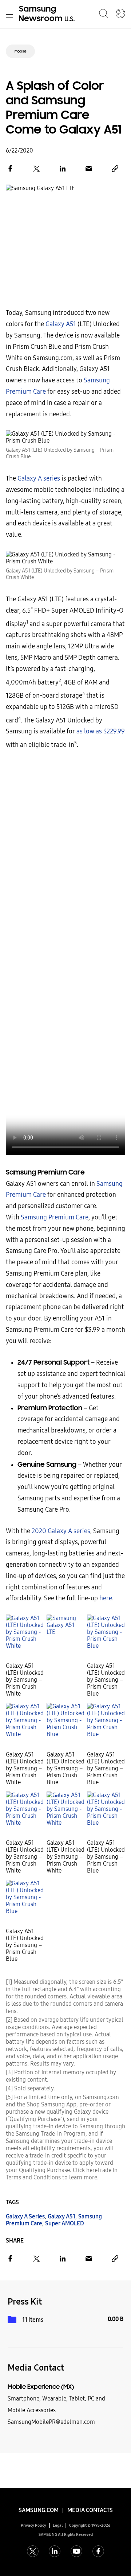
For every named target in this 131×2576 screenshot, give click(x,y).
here (106, 1598)
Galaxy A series (39, 479)
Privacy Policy (33, 2525)
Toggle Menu (9, 14)
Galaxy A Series (25, 2216)
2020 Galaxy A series (61, 1531)
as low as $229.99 (101, 731)
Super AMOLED (65, 2223)
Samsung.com (39, 2510)
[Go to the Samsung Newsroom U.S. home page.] (48, 14)
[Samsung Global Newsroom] (120, 14)
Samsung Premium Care (55, 1217)
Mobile (20, 51)
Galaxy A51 (61, 324)
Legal (58, 2525)
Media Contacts (90, 2510)
